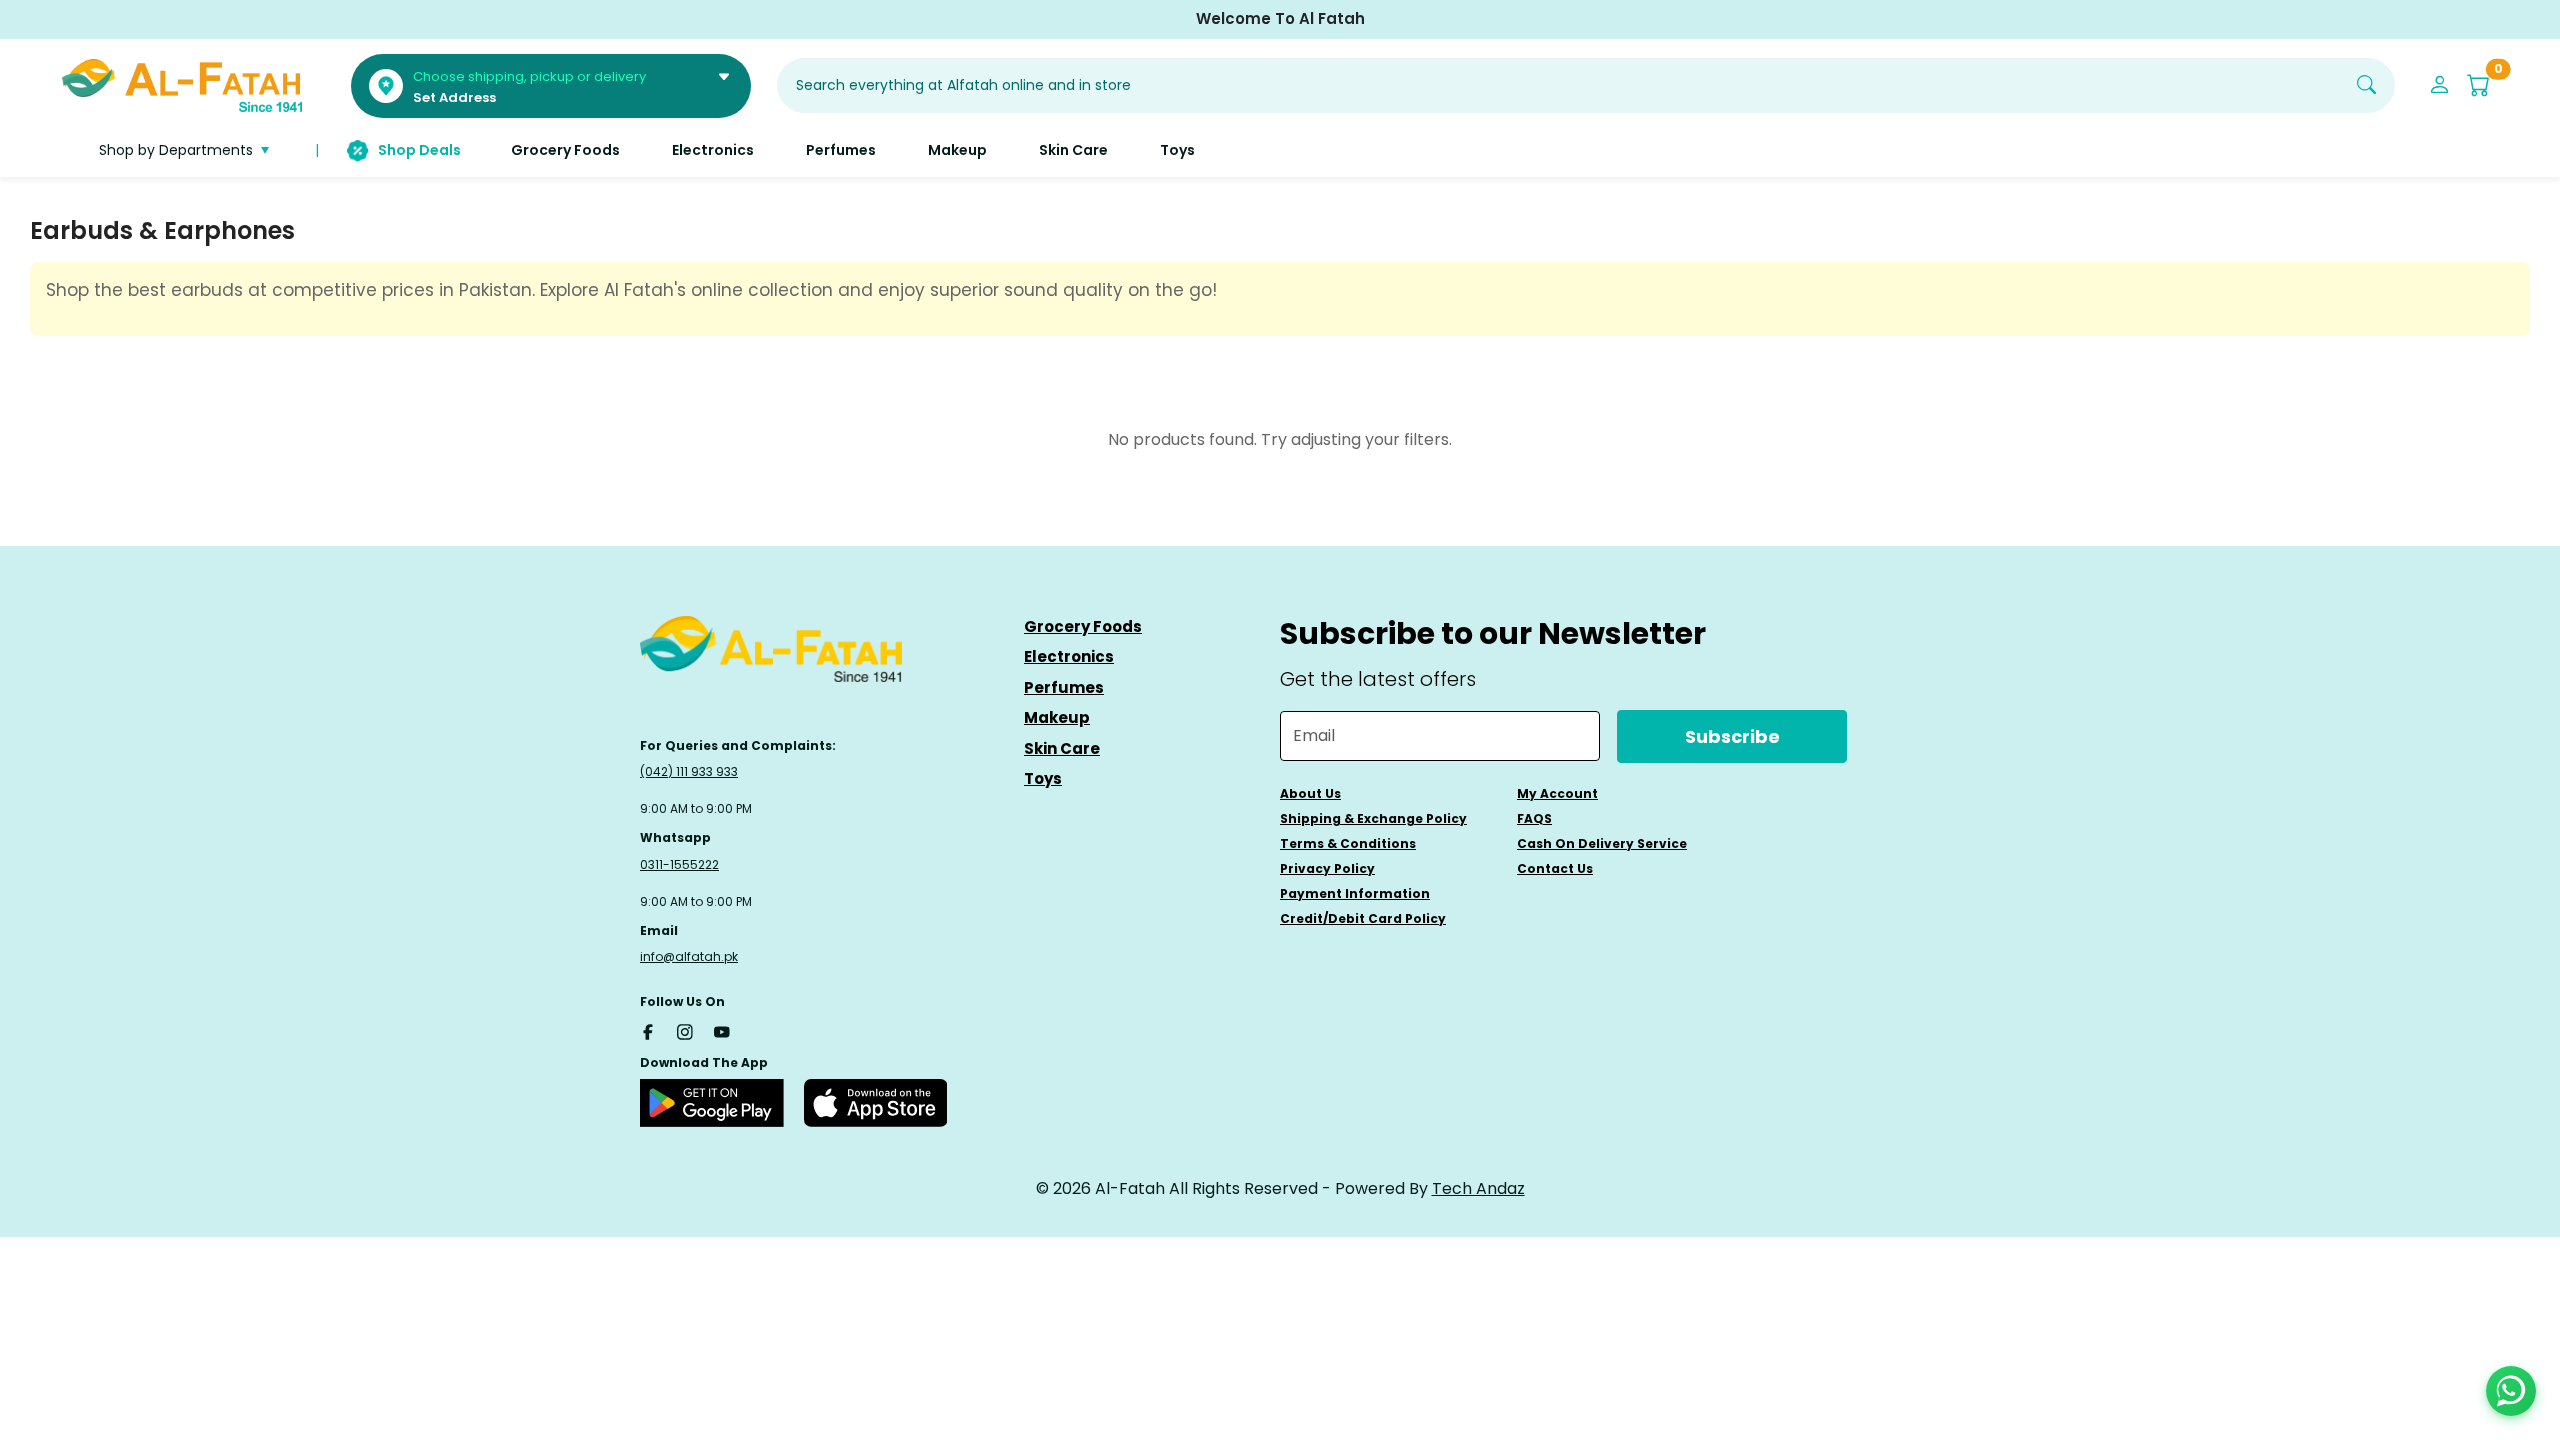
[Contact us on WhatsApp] (2511, 1391)
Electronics (1069, 656)
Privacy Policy (1327, 868)
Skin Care (1062, 748)
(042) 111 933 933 (689, 771)
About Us (1310, 793)
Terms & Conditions (1348, 843)
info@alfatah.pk (689, 956)
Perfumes (1064, 687)
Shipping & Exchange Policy (1373, 818)
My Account (1557, 793)
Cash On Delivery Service (1602, 843)
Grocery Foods (1083, 626)
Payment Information (1355, 893)
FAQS (1534, 818)
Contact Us (1555, 868)
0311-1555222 (679, 864)
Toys (1043, 778)
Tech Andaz (1478, 1188)
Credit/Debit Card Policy (1363, 918)
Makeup (1057, 717)
